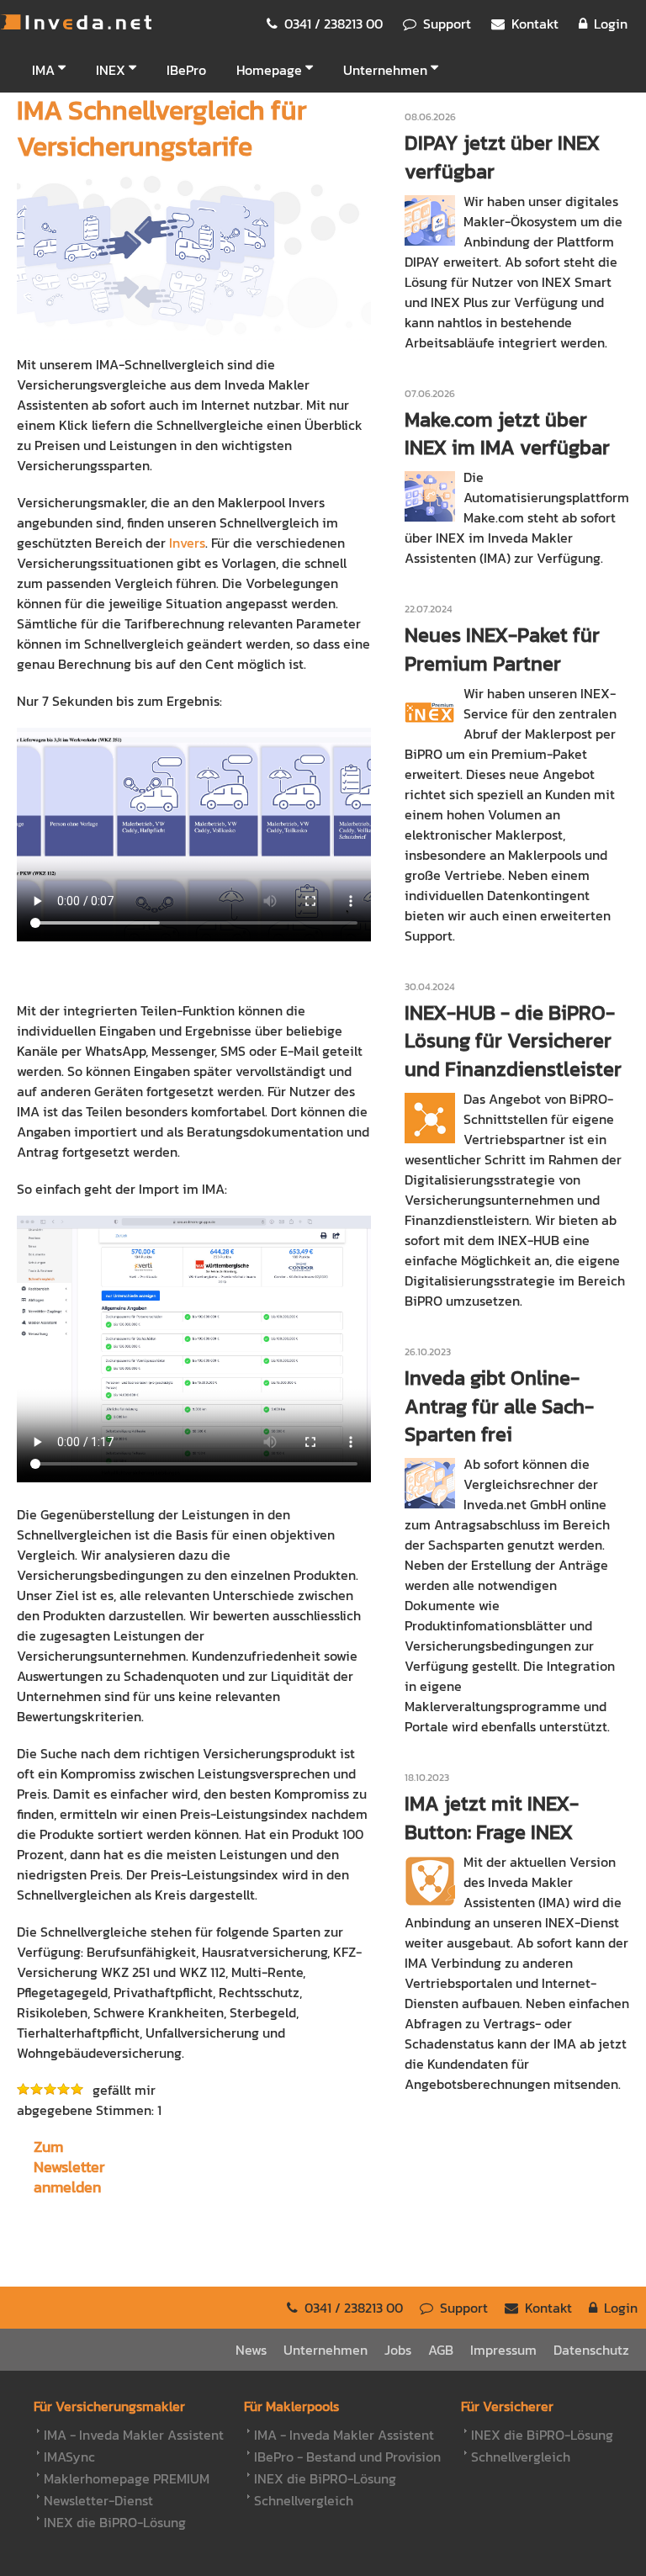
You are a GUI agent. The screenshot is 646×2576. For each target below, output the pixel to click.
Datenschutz (591, 2350)
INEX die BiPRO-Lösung (115, 2522)
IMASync (69, 2457)
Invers (187, 543)
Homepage (269, 70)
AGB (441, 2350)
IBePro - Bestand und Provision (347, 2457)
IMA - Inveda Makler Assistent (134, 2435)
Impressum (503, 2350)
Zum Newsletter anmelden (69, 2167)
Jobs (398, 2350)
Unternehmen (385, 70)
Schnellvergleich (304, 2500)
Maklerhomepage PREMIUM (127, 2478)
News (251, 2350)
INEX (111, 70)
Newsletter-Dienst (98, 2500)
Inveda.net (76, 22)
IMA (43, 70)
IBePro (186, 70)
